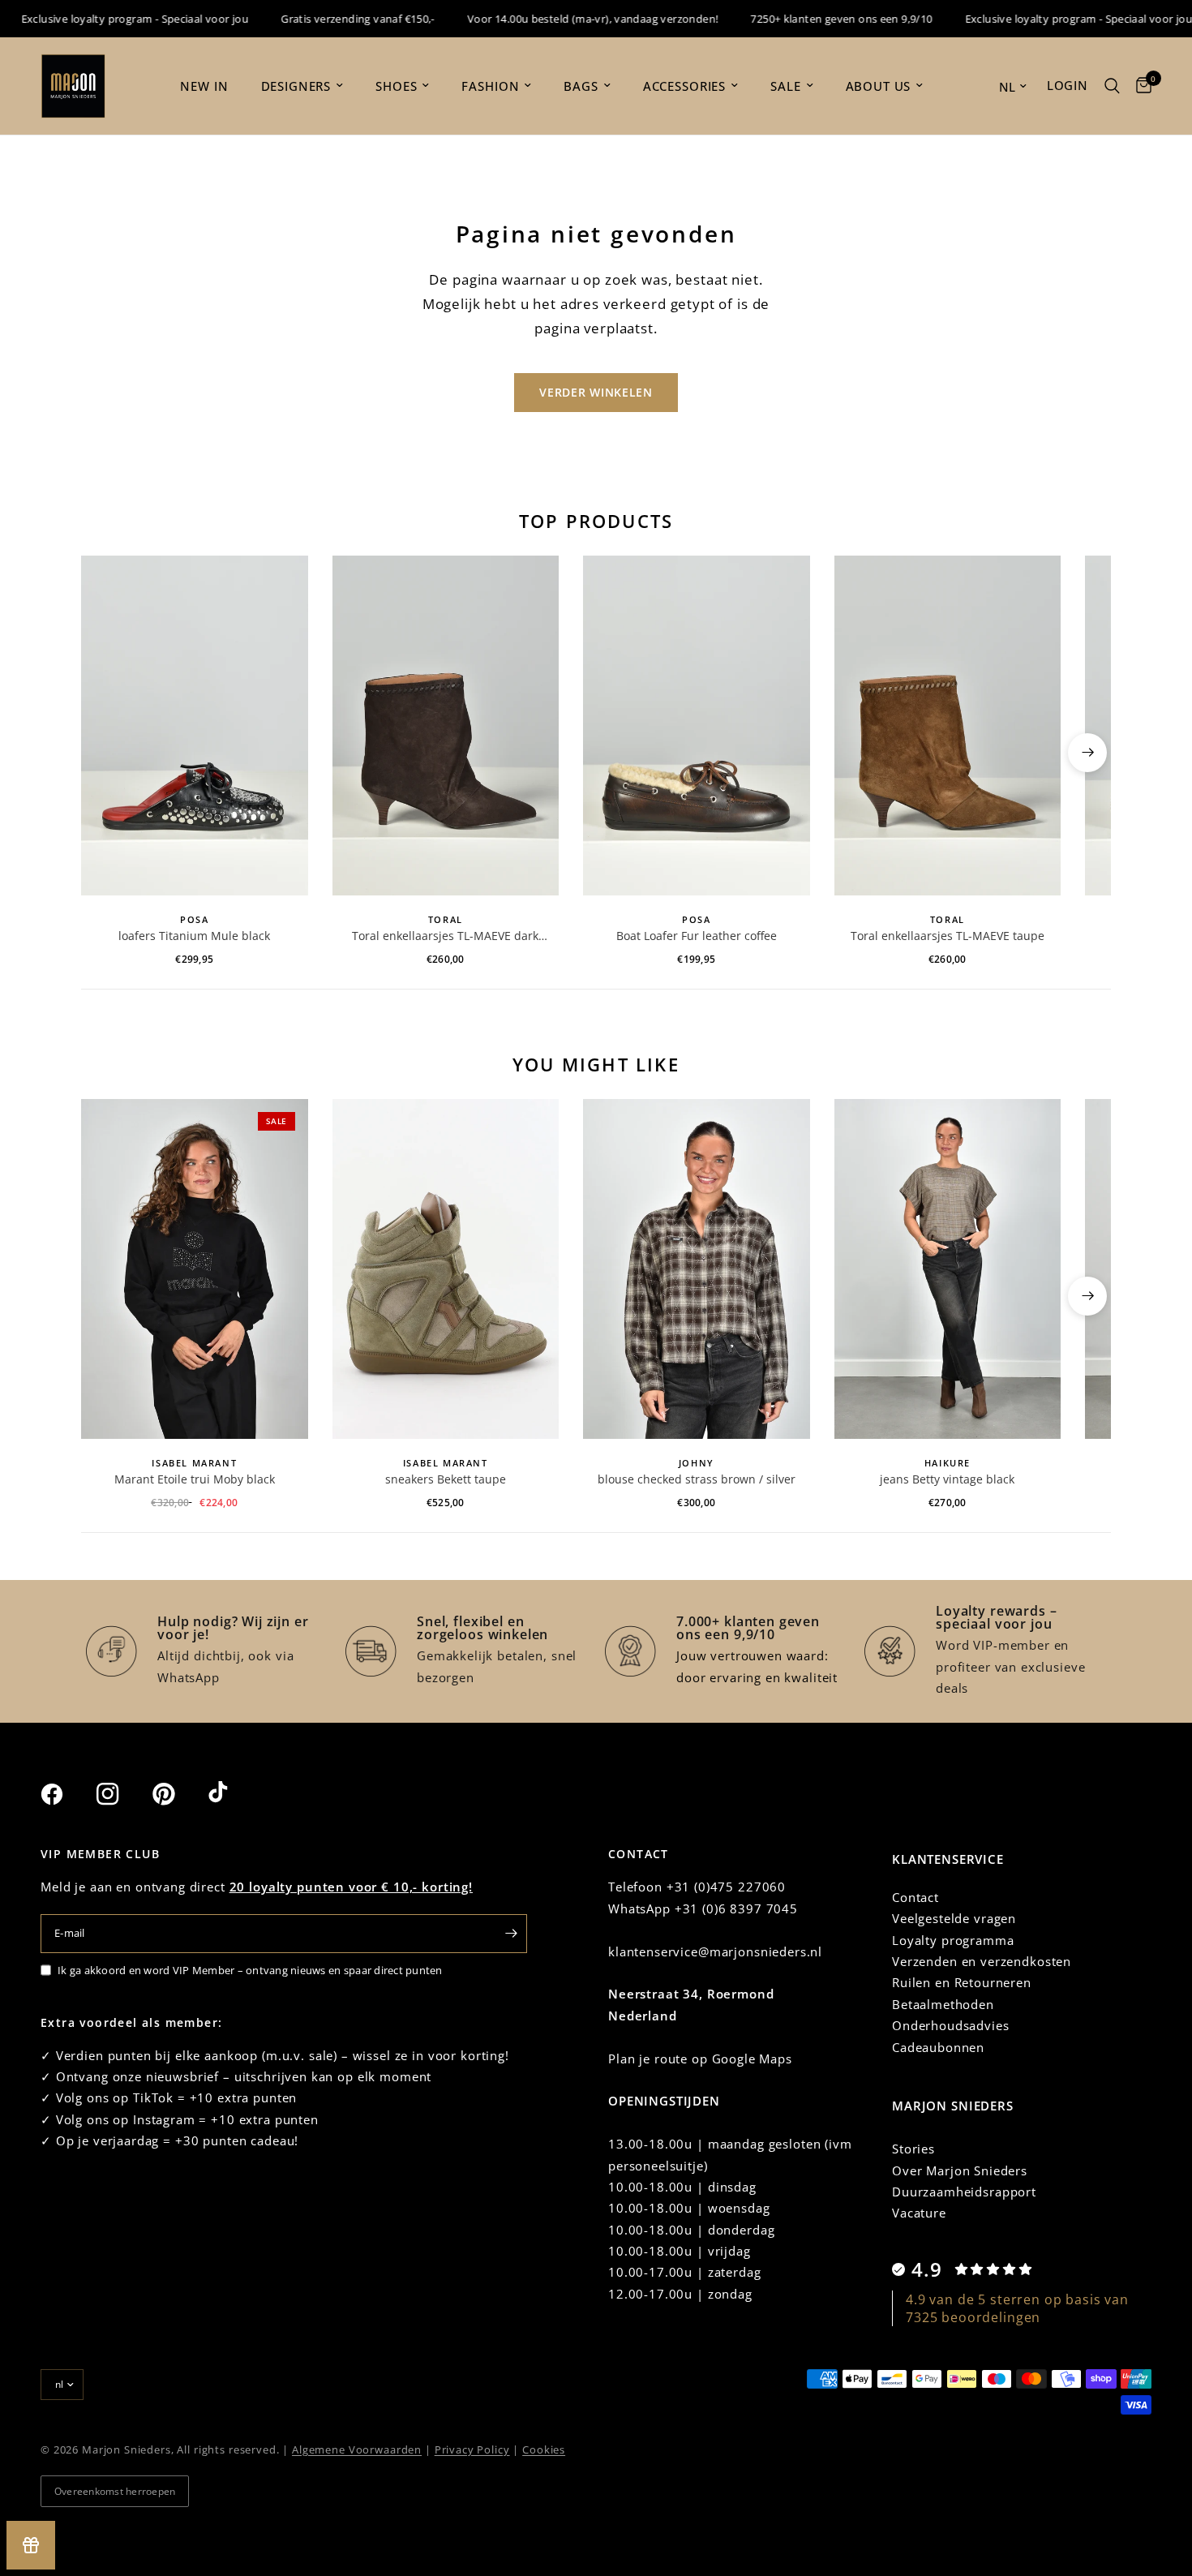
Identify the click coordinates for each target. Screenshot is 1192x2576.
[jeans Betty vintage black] (948, 1269)
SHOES (396, 86)
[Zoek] (1112, 86)
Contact (915, 1897)
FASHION (490, 86)
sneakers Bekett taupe (446, 1479)
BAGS (581, 86)
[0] (1140, 86)
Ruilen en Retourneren (962, 1982)
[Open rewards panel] (31, 2545)
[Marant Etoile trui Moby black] (195, 1269)
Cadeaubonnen (938, 2047)
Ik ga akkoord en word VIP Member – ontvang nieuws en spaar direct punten (250, 1970)
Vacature (919, 2213)
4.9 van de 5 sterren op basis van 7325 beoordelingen (1017, 2308)
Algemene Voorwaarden (357, 2449)
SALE (785, 86)
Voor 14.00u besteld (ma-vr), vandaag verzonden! (562, 19)
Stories (913, 2149)
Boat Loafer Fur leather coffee (697, 936)
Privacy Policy (472, 2449)
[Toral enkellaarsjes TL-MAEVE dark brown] (446, 726)
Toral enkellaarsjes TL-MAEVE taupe (948, 936)
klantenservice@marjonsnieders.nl (715, 1951)
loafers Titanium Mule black (194, 936)
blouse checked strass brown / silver (697, 1479)
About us (879, 86)
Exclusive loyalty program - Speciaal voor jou (1048, 19)
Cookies (544, 2449)
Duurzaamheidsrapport (964, 2192)
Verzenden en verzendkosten (982, 1961)
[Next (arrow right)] (1087, 753)
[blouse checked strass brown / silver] (697, 1269)
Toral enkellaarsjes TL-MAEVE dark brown (445, 936)
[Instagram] (122, 1794)
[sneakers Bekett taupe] (446, 1269)
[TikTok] (234, 1793)
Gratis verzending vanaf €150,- (327, 19)
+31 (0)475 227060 (726, 1887)
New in (204, 86)
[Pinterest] (178, 1794)
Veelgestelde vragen (954, 1918)
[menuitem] (204, 86)
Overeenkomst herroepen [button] (115, 2491)
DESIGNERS (296, 86)
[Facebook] (66, 1794)
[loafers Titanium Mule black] (195, 726)
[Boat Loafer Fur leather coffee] (697, 726)
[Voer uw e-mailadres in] (511, 1934)
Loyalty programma (953, 1940)
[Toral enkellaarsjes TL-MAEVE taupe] (948, 726)
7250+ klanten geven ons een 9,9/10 (811, 19)
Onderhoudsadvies (951, 2025)
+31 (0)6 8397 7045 (736, 1908)
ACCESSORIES (684, 86)
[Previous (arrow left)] (105, 753)
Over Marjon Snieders (960, 2170)
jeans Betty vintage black (947, 1479)
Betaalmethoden (943, 2004)
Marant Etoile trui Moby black (195, 1479)
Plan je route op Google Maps (700, 2059)
